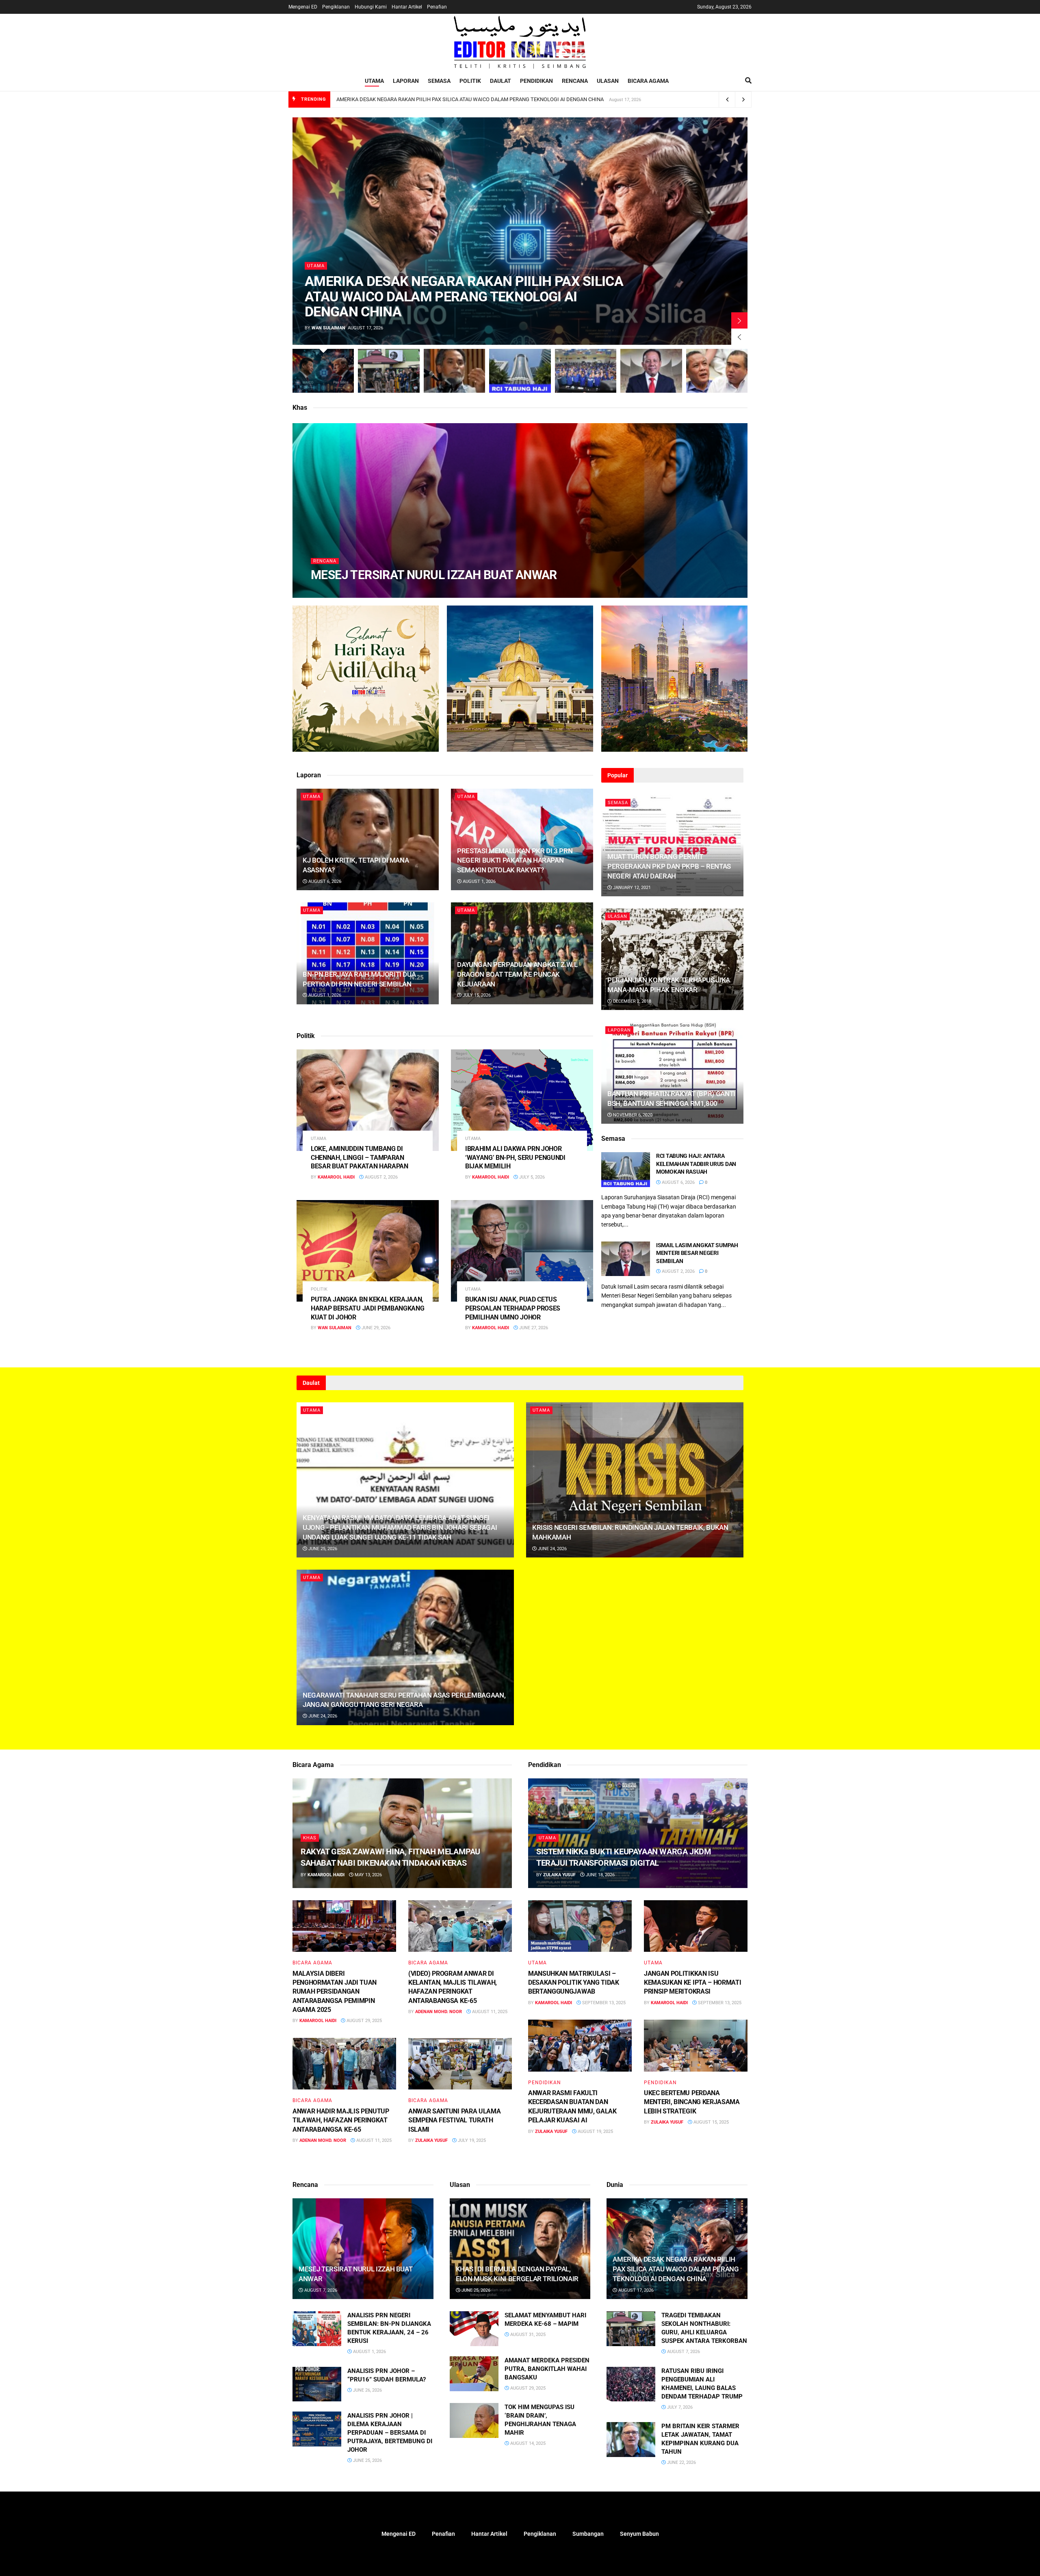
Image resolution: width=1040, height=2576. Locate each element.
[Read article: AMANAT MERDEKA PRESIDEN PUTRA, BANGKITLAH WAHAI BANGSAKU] (474, 2374)
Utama (374, 81)
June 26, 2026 (367, 2390)
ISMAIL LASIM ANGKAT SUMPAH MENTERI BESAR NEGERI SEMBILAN (697, 1253)
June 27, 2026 (533, 1328)
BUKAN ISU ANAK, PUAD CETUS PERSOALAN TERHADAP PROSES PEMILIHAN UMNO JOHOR (513, 1308)
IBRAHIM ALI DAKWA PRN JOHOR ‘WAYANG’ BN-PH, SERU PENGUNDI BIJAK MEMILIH (515, 1157)
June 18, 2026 (600, 1875)
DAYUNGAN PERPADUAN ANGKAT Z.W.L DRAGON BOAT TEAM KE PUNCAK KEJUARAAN (517, 974)
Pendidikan (536, 81)
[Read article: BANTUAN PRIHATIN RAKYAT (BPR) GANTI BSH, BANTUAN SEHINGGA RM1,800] (672, 1073)
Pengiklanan (336, 7)
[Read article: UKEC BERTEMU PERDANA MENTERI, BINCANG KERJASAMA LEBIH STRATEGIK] (696, 2046)
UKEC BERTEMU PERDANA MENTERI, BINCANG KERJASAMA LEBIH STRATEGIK (692, 2102)
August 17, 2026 (635, 2290)
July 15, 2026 (476, 995)
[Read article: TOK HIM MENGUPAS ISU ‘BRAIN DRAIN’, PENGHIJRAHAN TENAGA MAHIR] (474, 2420)
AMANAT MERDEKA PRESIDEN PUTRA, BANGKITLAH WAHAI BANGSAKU (547, 2369)
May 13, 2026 (368, 1875)
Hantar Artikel (407, 7)
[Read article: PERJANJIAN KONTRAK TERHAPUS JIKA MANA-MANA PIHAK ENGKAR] (672, 959)
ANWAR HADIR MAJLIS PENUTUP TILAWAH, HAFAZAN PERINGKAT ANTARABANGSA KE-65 (341, 2120)
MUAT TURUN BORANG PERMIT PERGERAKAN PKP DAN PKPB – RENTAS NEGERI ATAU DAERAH (669, 866)
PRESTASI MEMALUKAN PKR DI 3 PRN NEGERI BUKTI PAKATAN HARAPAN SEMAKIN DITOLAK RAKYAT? (515, 861)
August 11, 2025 (489, 2012)
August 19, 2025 (595, 2132)
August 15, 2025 (711, 2122)
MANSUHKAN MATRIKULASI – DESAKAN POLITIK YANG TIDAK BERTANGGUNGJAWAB (574, 1983)
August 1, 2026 (479, 881)
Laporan (406, 81)
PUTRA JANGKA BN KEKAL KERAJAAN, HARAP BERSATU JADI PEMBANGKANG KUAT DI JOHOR (367, 1308)
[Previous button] (739, 337)
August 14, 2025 (527, 2443)
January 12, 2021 (631, 888)
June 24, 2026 (552, 1549)
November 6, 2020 (632, 1115)
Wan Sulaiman (328, 328)
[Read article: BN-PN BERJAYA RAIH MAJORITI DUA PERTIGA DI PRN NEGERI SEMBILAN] (368, 953)
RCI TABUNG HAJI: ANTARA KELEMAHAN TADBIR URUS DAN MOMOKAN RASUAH (696, 1164)
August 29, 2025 (364, 2021)
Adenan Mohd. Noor (439, 2012)
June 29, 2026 (375, 1328)
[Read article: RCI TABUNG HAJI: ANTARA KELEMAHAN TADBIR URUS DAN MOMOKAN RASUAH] (626, 1170)
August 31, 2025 (527, 2335)
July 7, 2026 (679, 2407)
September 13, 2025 (603, 2003)
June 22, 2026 (681, 2462)
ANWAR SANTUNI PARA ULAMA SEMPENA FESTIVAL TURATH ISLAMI (454, 2120)
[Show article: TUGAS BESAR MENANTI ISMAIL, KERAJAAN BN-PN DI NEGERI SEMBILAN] (586, 371)
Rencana (575, 81)
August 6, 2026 (324, 881)
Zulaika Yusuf (431, 2140)
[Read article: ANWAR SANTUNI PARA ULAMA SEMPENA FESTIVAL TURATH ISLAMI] (460, 2064)
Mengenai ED (303, 7)
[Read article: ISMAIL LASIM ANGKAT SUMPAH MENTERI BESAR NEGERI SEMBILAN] (626, 1259)
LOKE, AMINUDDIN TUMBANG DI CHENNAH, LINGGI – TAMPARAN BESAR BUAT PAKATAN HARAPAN (360, 1157)
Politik (470, 81)
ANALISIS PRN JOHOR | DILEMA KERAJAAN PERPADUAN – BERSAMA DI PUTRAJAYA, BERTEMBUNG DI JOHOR (390, 2433)
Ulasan (608, 81)
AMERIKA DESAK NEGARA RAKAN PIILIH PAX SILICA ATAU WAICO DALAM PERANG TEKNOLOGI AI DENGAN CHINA (470, 99)
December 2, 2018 (632, 1001)
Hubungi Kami (371, 7)
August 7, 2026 (381, 591)
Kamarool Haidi (336, 591)
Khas (310, 1838)
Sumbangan (588, 2534)
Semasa (439, 81)
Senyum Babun (639, 2534)
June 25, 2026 (322, 1549)
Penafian (437, 7)
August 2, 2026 (381, 1177)
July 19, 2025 (471, 2140)
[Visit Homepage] (520, 42)
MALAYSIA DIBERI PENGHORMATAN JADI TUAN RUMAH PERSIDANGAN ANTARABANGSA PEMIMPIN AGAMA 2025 (335, 1992)
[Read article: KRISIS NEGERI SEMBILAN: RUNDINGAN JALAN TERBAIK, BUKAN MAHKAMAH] (635, 1480)
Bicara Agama (648, 81)
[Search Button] (748, 81)
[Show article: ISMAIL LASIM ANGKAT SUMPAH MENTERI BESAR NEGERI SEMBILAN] (651, 371)
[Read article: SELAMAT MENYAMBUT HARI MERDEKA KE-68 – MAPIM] (474, 2329)
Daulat (500, 81)
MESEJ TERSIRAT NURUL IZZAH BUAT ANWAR (434, 575)
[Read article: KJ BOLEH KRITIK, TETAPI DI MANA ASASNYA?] (368, 839)
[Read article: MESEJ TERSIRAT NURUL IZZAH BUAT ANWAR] (363, 2249)
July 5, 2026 (531, 1177)
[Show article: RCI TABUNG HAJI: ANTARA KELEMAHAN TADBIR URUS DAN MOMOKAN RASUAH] (520, 371)
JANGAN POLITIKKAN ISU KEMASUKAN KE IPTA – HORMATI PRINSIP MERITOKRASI (692, 1983)
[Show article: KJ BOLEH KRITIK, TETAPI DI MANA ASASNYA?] (454, 371)
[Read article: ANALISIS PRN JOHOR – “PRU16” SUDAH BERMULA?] (317, 2384)
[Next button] (739, 320)
